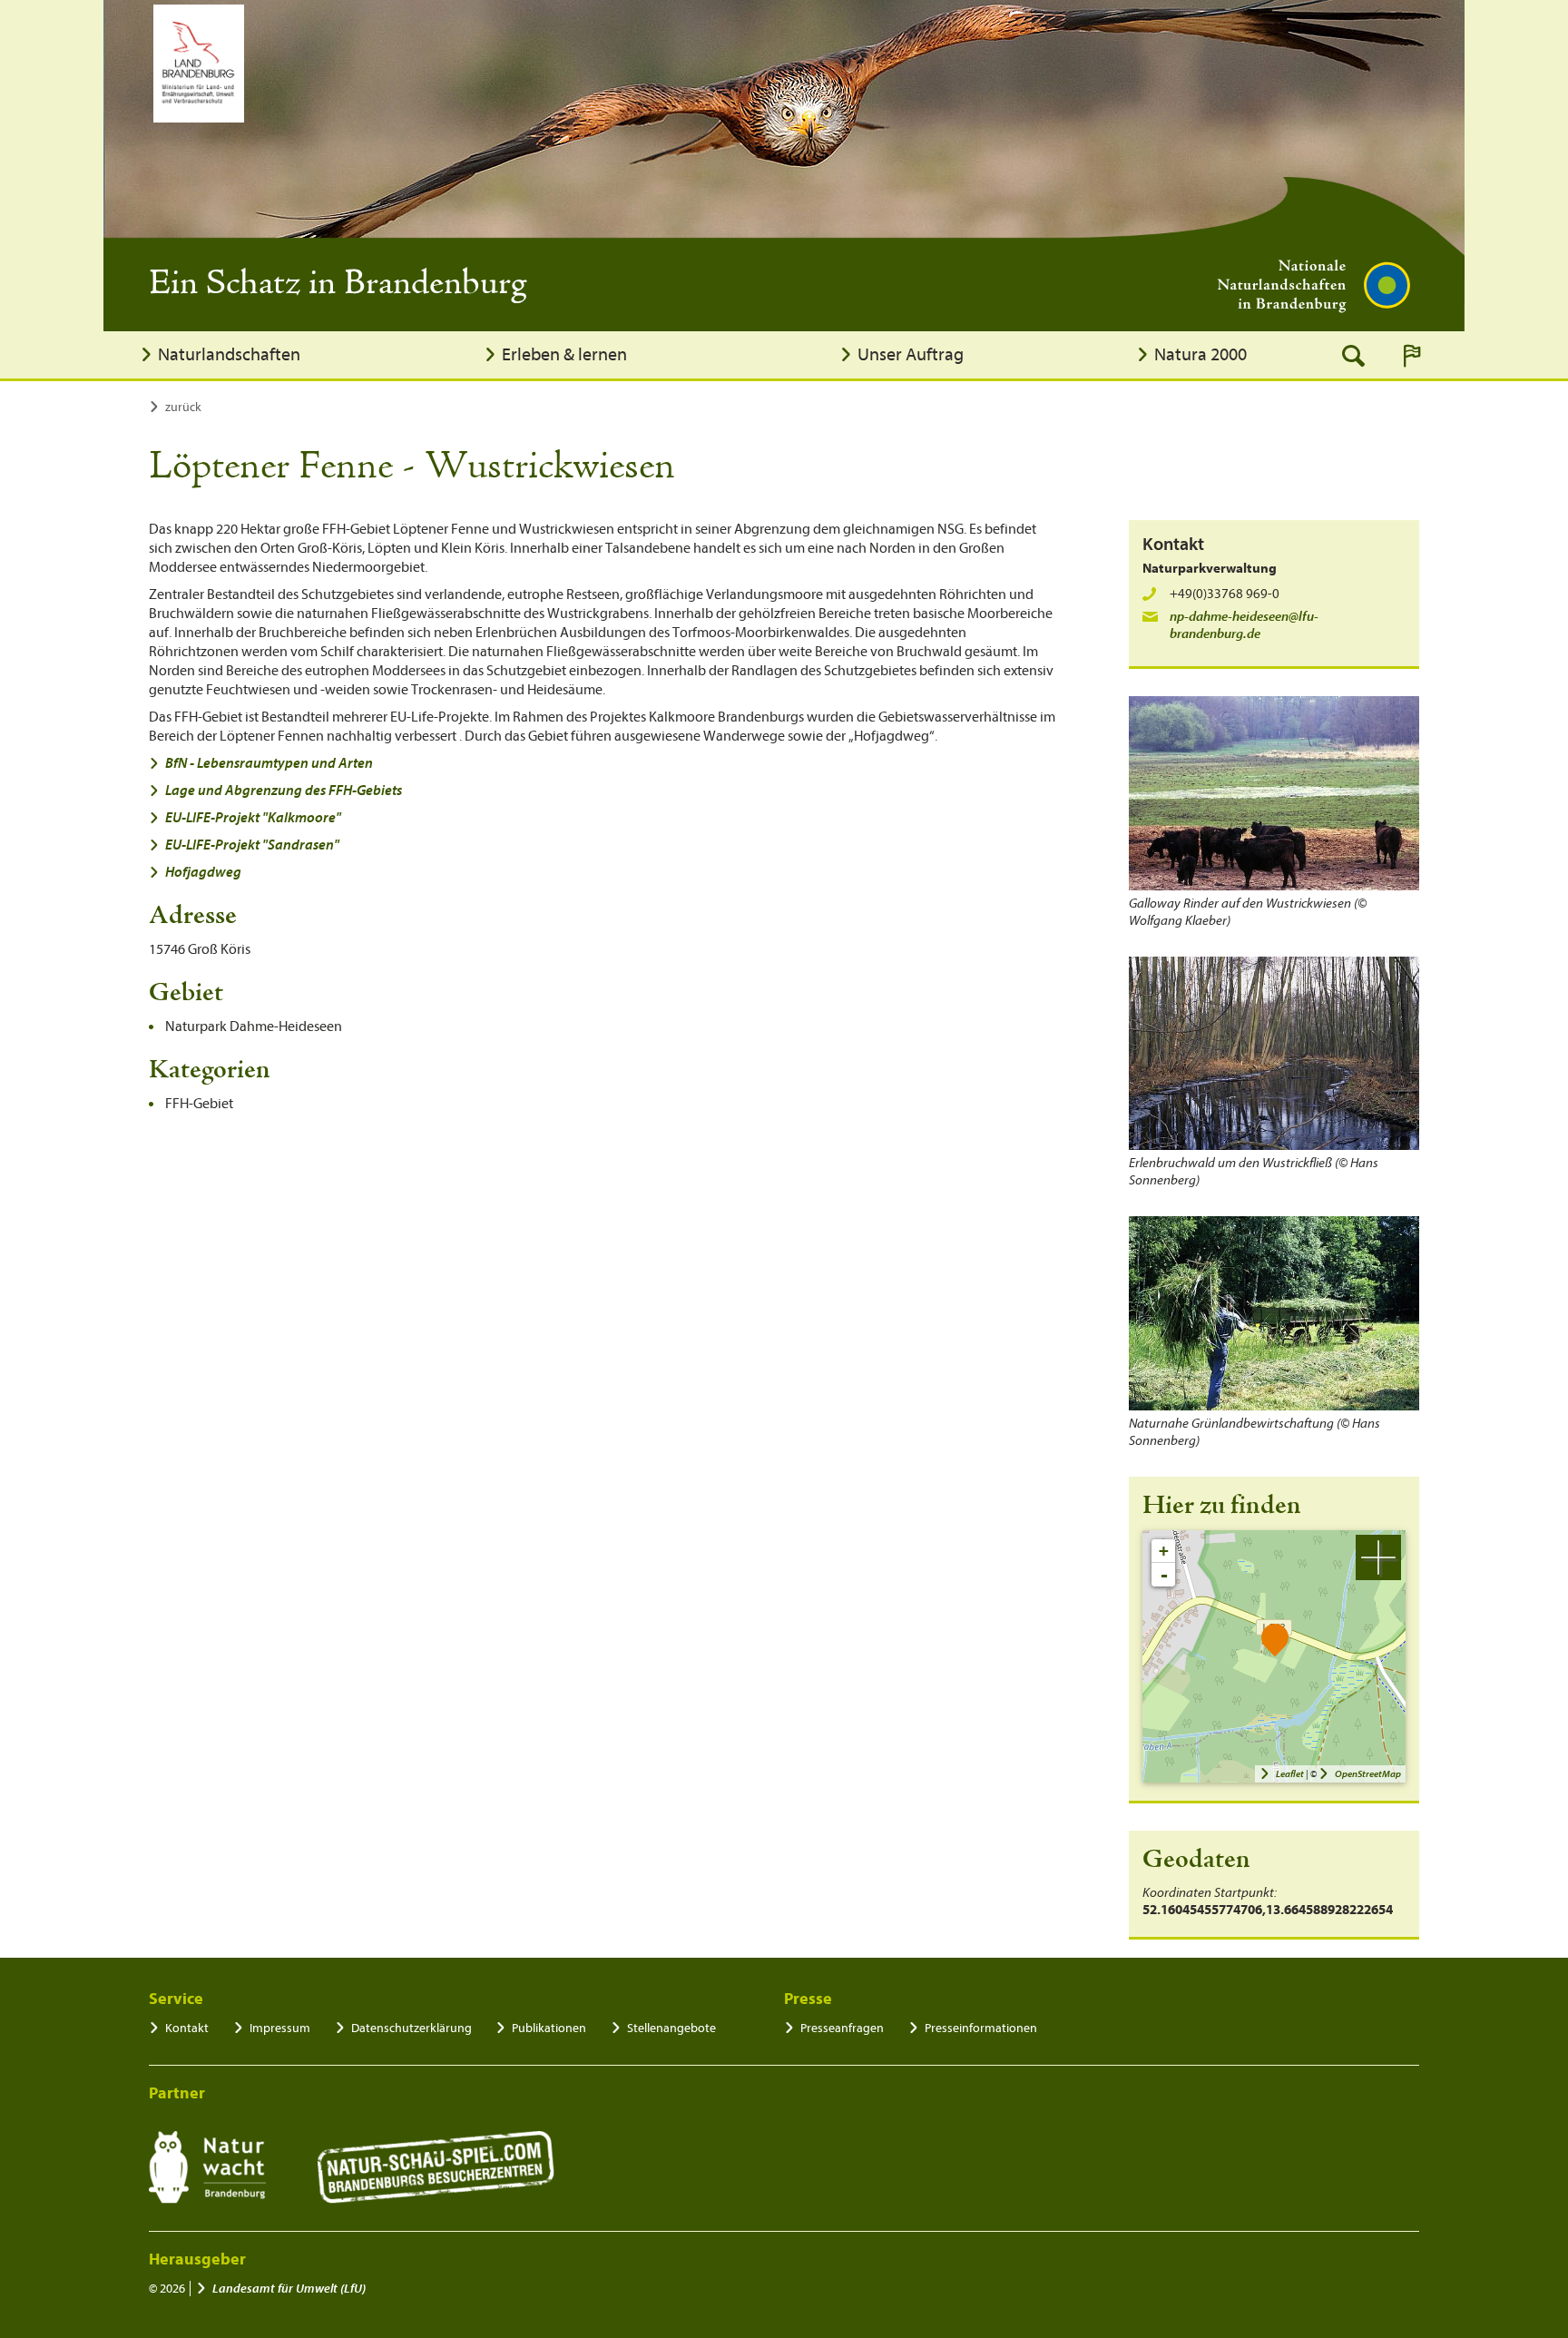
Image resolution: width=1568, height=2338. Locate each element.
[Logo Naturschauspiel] (436, 2167)
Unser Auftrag (911, 354)
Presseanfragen (842, 2028)
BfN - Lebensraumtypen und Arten (269, 763)
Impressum (280, 2028)
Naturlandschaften (229, 354)
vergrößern (1378, 1557)
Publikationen (549, 2028)
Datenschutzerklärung (412, 2028)
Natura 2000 (1200, 354)
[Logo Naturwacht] (207, 2167)
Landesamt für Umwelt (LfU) (289, 2289)
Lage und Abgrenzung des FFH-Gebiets (284, 791)
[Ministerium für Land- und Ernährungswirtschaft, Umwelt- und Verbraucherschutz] (199, 64)
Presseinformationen (981, 2028)
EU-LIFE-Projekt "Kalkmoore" (253, 818)
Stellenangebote (671, 2028)
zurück (183, 407)
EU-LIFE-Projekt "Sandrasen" (252, 845)
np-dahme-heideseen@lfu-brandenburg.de (1244, 625)
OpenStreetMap (1368, 1774)
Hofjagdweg (203, 872)
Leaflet (1290, 1774)
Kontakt (187, 2028)
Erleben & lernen (564, 354)
